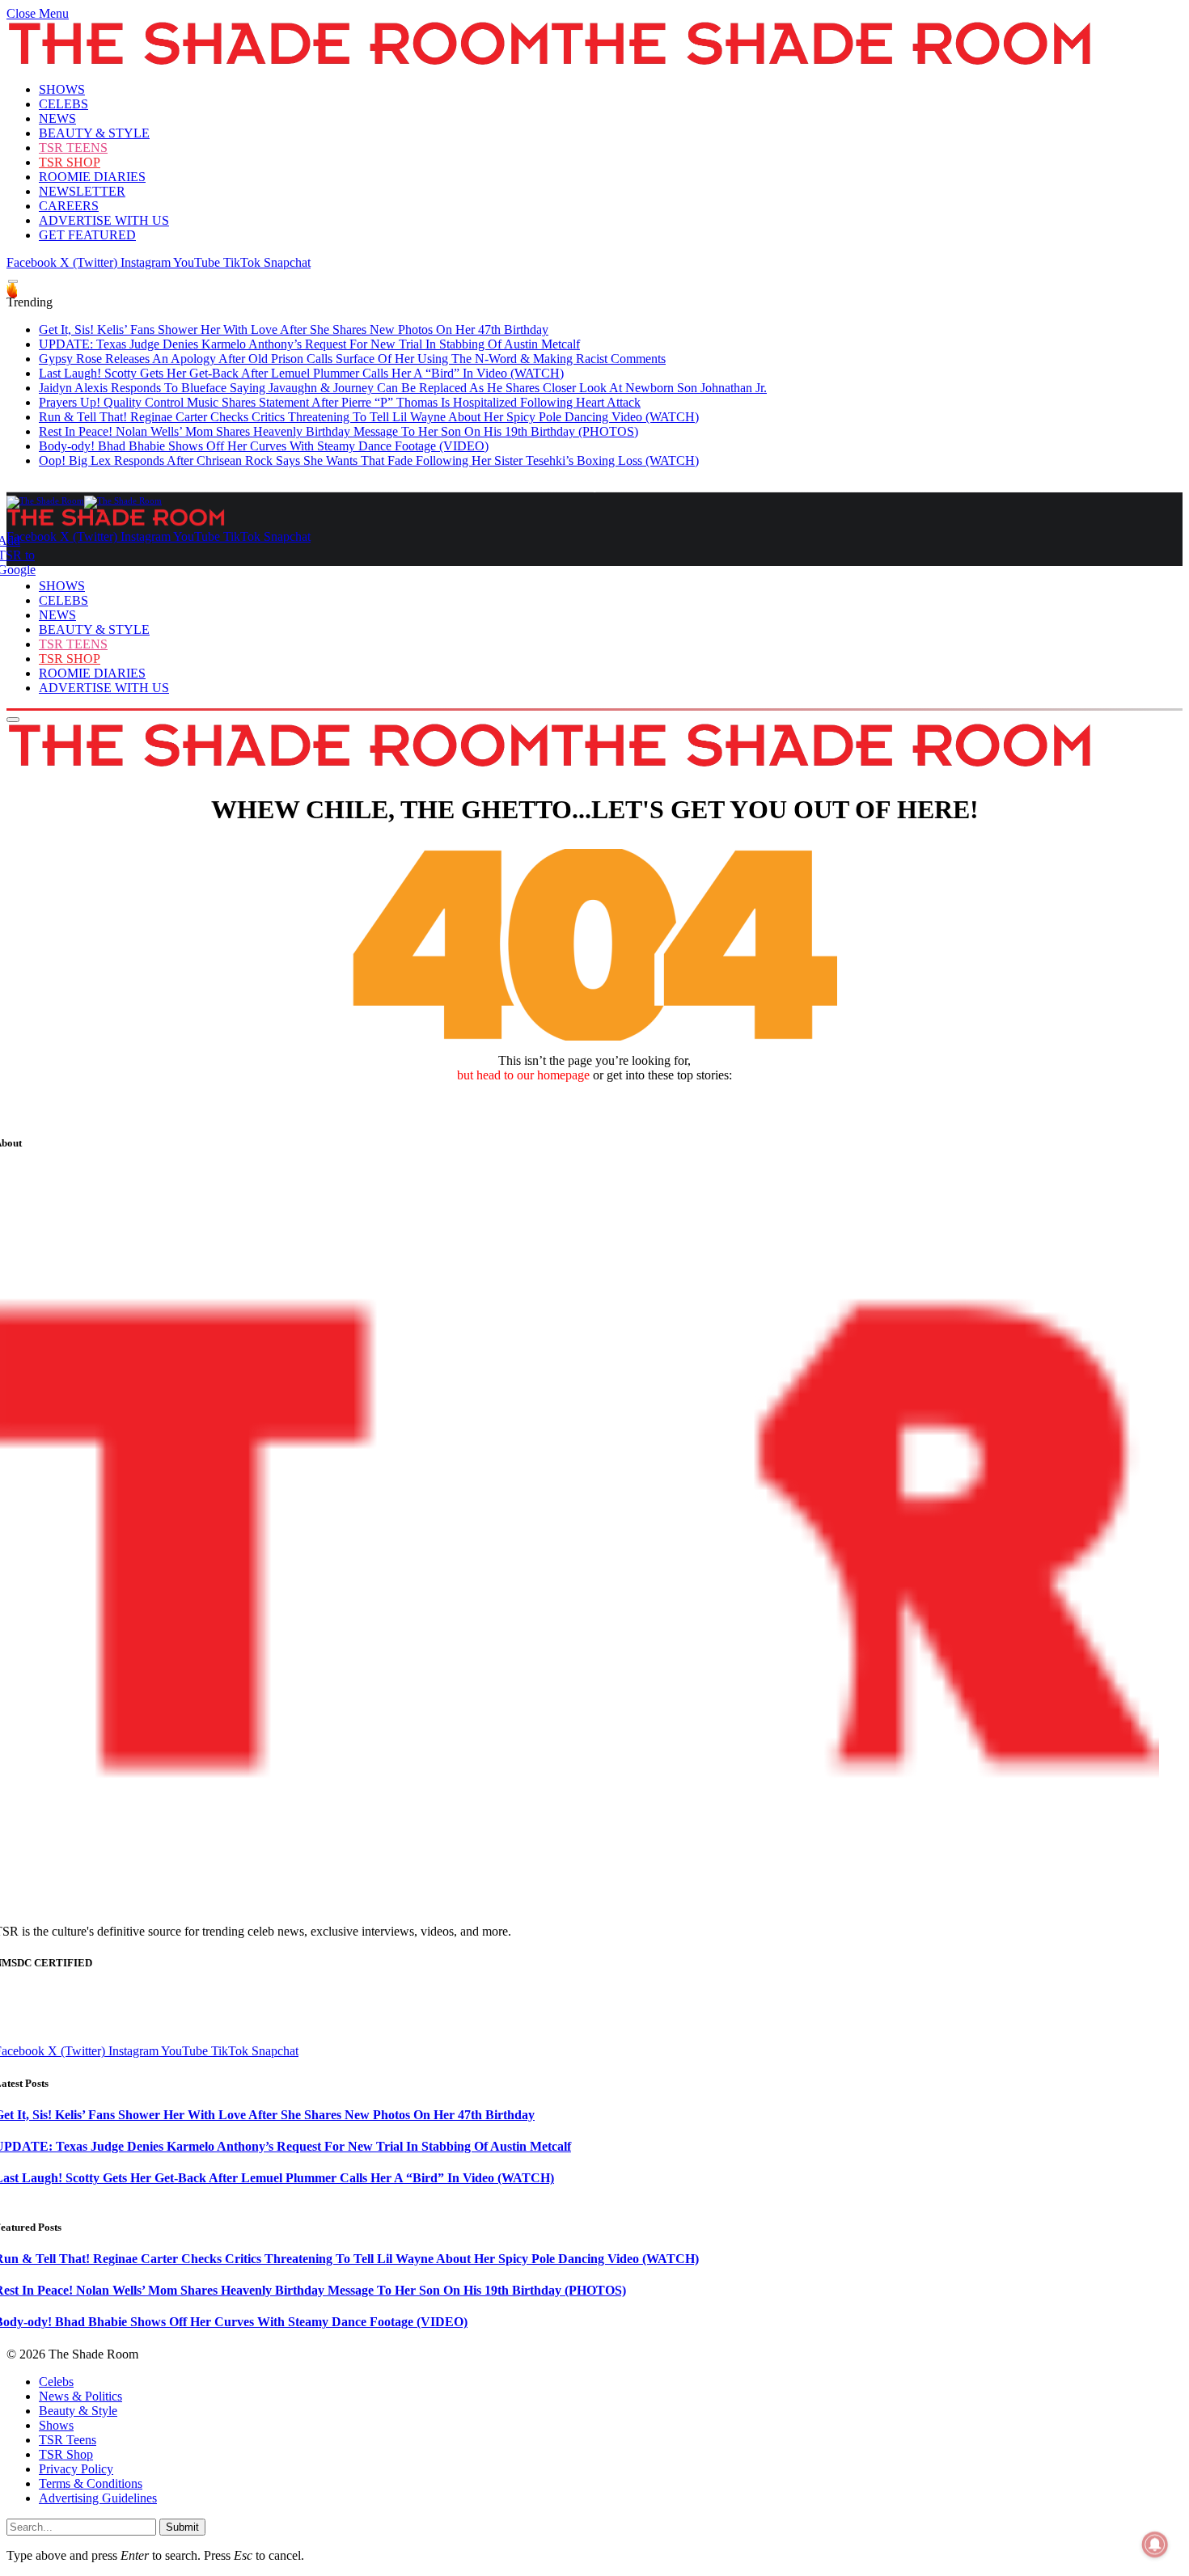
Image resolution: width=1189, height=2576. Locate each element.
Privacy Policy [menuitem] (76, 2469)
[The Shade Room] (84, 500)
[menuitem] (611, 2382)
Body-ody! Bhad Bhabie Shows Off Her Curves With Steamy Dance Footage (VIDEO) (264, 446)
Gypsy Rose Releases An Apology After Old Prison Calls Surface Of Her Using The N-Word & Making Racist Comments (352, 359)
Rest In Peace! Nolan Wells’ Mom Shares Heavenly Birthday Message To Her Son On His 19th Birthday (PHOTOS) (339, 431)
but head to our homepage (523, 1075)
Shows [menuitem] (56, 2425)
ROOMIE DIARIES (92, 177)
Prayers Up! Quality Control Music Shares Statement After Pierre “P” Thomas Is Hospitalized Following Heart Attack (340, 402)
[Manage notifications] (1155, 2544)
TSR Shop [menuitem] (66, 2454)
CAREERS (69, 206)
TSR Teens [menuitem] (68, 2440)
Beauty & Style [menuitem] (78, 2411)
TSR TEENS (73, 148)
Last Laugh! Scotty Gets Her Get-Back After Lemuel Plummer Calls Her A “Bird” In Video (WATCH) (301, 373)
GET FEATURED (87, 235)
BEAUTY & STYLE (94, 133)
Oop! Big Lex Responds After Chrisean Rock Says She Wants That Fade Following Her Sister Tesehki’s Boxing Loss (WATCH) (369, 460)
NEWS (57, 118)
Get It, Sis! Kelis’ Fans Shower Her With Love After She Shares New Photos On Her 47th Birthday (294, 329)
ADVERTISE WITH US (104, 220)
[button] (38, 13)
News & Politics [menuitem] (80, 2396)
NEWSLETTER (82, 191)
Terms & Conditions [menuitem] (91, 2483)
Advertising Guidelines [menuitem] (98, 2498)
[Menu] (13, 282)
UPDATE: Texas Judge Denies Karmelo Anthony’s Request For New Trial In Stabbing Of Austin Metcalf (309, 344)
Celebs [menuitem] (56, 2382)
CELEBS (63, 104)
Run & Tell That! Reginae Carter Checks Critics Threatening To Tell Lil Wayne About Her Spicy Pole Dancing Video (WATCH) (369, 417)
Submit (182, 2527)
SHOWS (62, 89)
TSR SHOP (70, 162)
